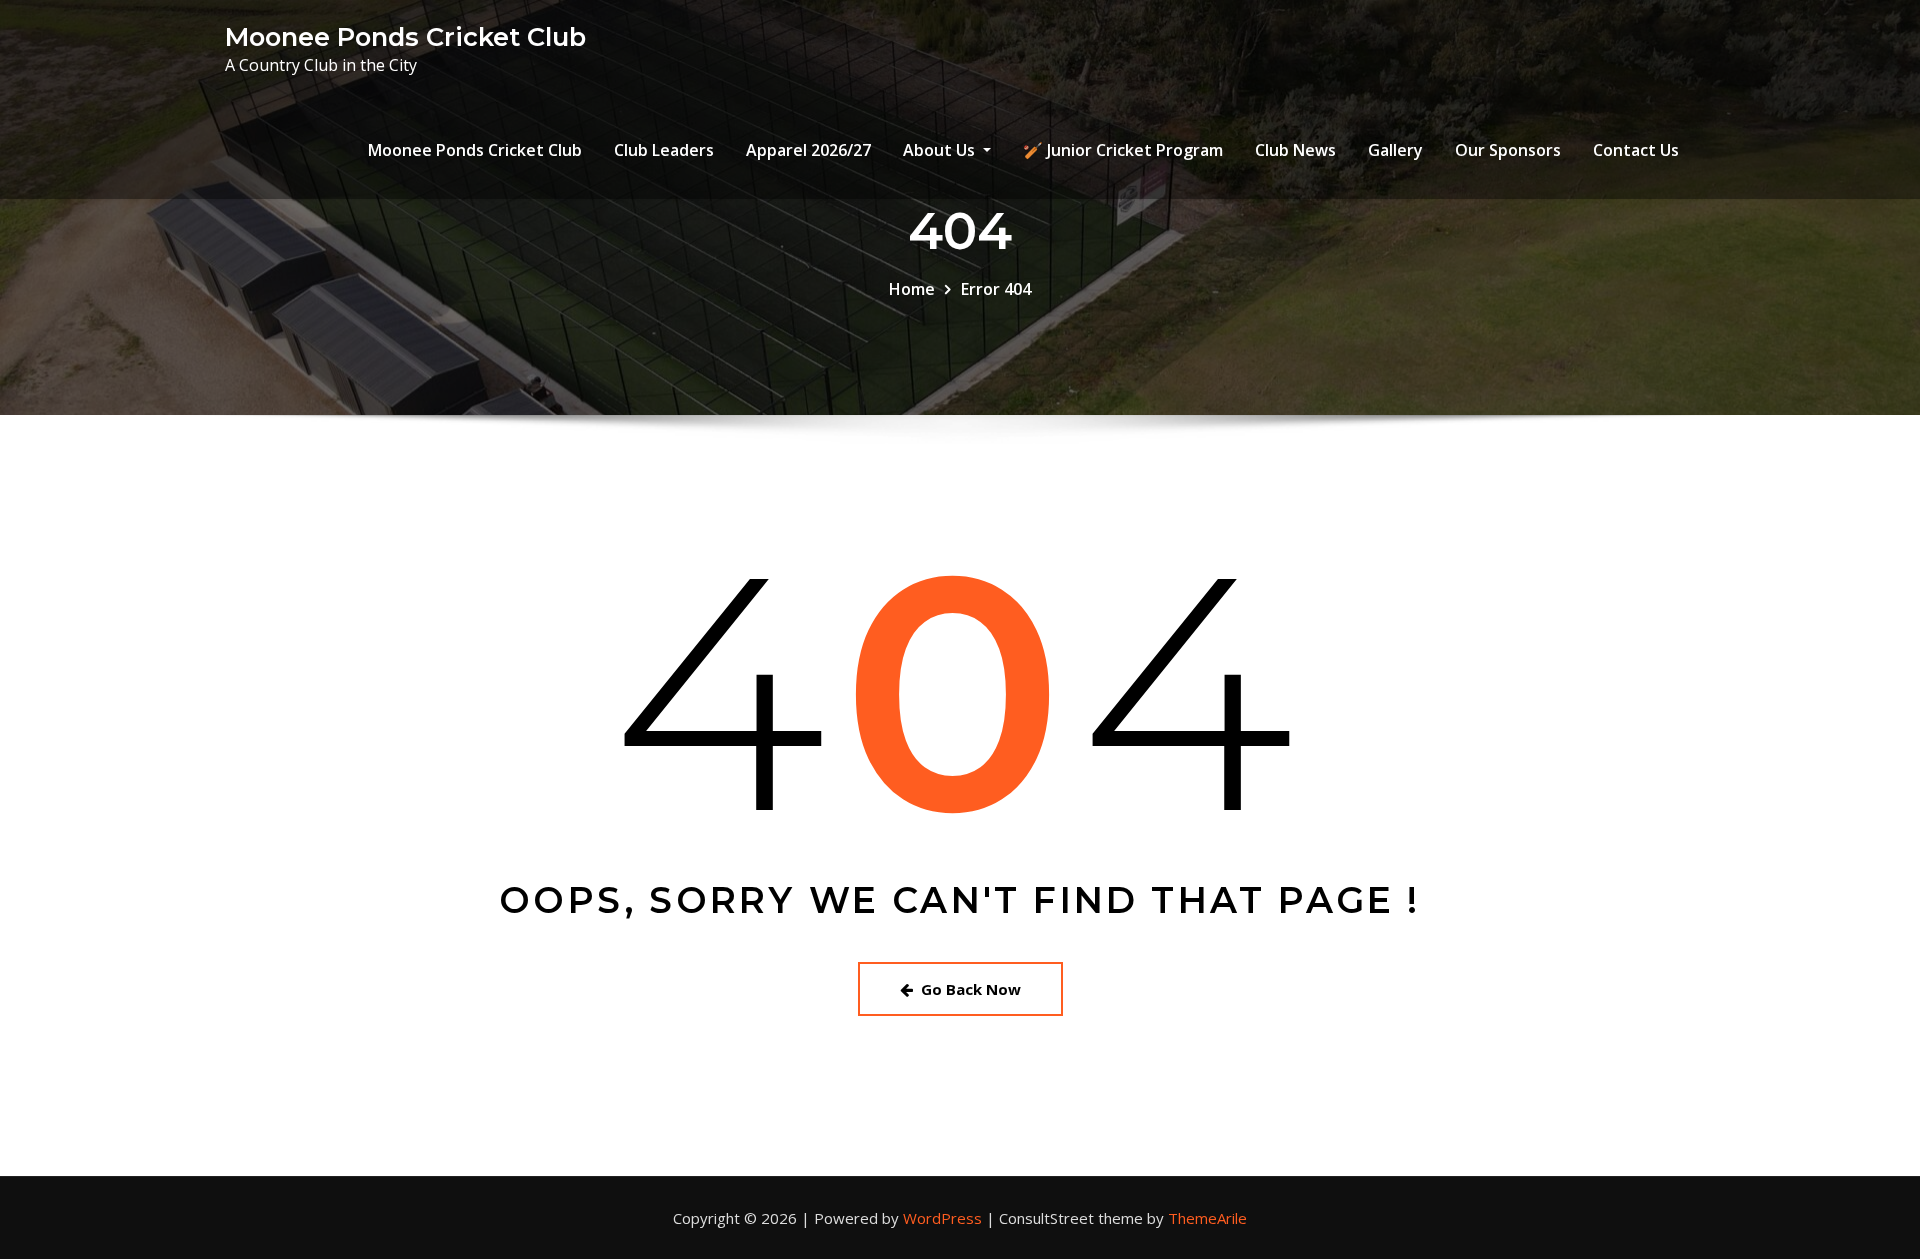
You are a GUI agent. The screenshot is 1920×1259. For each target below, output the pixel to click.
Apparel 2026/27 (808, 150)
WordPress (942, 1218)
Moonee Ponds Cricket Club (405, 36)
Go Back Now (971, 989)
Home (912, 289)
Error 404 (996, 289)
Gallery (1395, 150)
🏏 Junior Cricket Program (1123, 150)
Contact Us (1636, 150)
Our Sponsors (1508, 150)
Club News (1295, 150)
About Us (941, 150)
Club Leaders (664, 150)
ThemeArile (1207, 1218)
